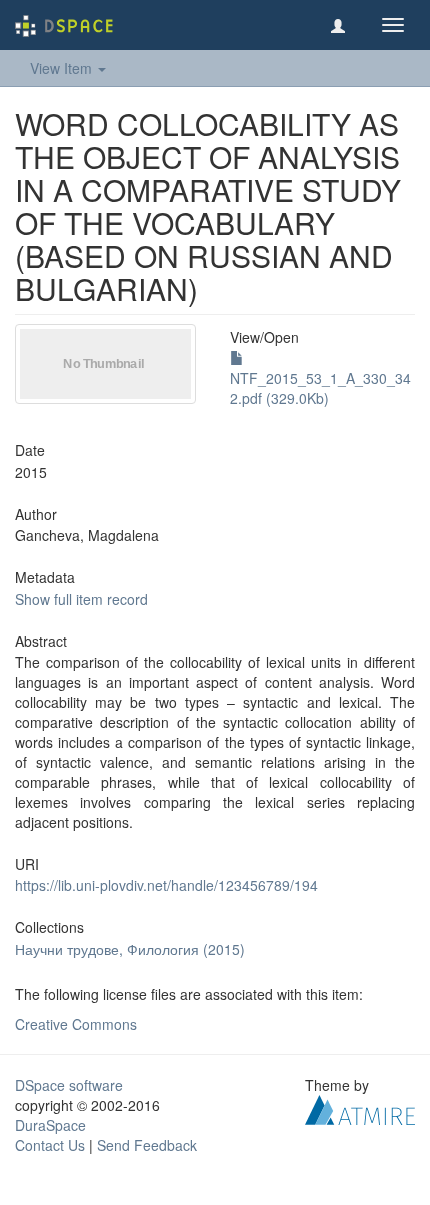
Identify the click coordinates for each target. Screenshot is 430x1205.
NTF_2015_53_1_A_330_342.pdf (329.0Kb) (320, 388)
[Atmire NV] (360, 1107)
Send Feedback (147, 1145)
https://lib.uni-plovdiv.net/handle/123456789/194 (166, 885)
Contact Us (50, 1145)
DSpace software (69, 1085)
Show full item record (81, 599)
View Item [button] (63, 68)
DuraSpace (50, 1125)
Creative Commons (76, 1024)
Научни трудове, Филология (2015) (130, 949)
